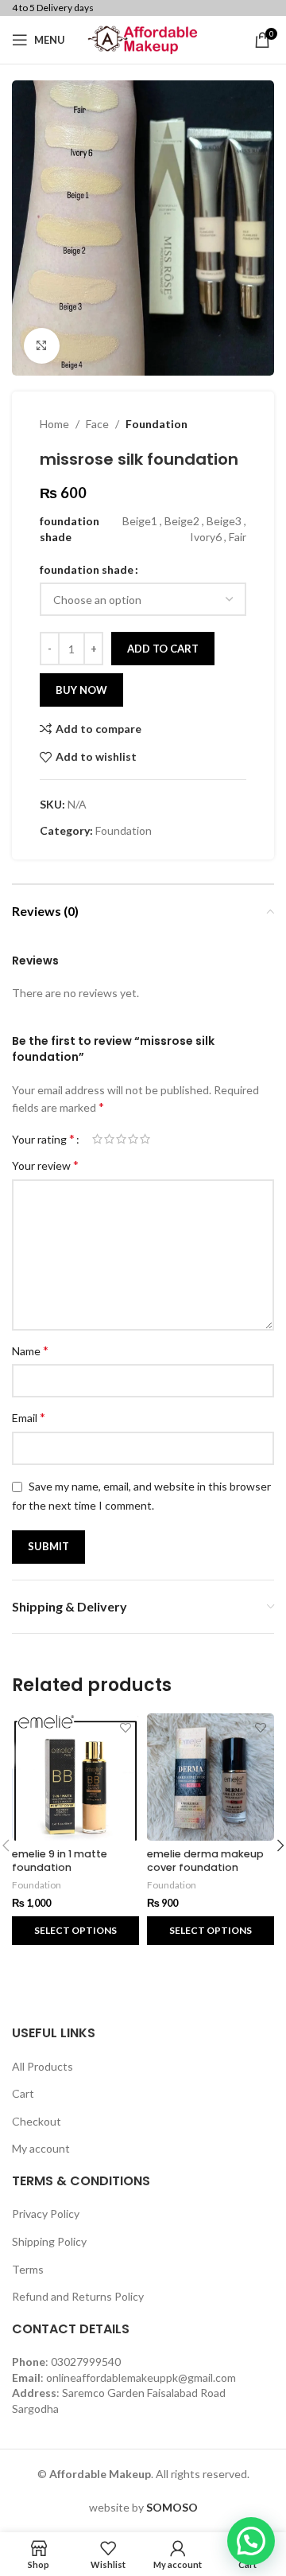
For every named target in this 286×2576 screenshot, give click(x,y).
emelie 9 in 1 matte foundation (60, 1861)
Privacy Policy (46, 2214)
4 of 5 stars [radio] (133, 1139)
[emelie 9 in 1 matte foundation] (75, 1777)
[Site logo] (143, 39)
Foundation (157, 424)
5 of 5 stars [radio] (145, 1139)
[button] (251, 2541)
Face (97, 424)
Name (30, 1350)
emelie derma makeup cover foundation (205, 1861)
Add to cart (163, 649)
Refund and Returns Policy (78, 2296)
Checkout (37, 2121)
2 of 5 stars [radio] (109, 1139)
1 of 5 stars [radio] (97, 1139)
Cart (23, 2093)
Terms (28, 2269)
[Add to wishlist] (125, 1727)
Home (54, 424)
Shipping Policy (49, 2241)
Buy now (81, 690)
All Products (43, 2066)
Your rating (43, 1139)
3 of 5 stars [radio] (121, 1139)
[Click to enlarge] (42, 346)
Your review (45, 1165)
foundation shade (87, 569)
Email (29, 1417)
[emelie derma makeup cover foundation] (211, 1777)
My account (41, 2148)
